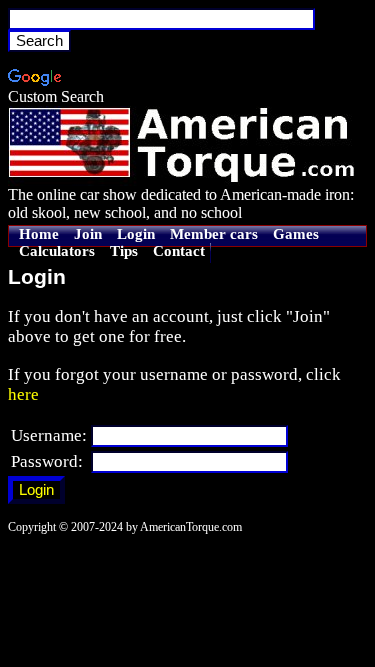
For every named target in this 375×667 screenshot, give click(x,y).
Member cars (214, 234)
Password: (47, 461)
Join (88, 234)
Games (296, 234)
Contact (179, 251)
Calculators (57, 251)
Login (136, 234)
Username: (49, 435)
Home (39, 234)
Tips (124, 251)
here (23, 394)
